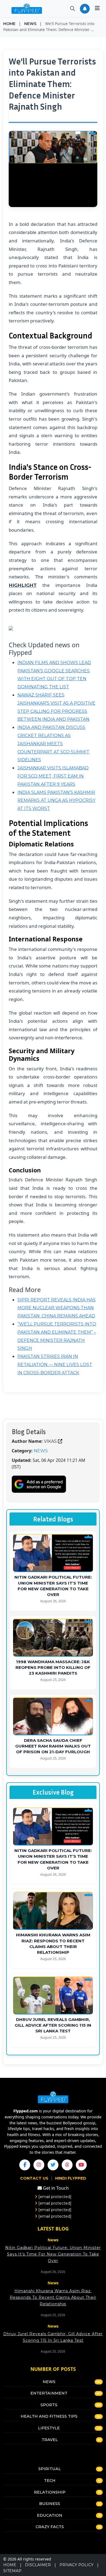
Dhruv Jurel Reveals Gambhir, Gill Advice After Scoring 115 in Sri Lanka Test (53, 2025)
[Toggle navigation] (97, 9)
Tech (50, 2481)
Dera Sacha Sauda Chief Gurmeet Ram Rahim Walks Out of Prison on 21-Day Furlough (53, 1746)
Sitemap (12, 2571)
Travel (50, 2440)
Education (50, 2515)
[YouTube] (81, 2165)
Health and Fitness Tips (49, 2416)
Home (9, 24)
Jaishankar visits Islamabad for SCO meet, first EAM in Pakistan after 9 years (53, 776)
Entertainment (49, 2393)
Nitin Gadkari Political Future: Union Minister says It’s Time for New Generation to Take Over (53, 2254)
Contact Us (35, 2178)
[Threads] (67, 2165)
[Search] (73, 9)
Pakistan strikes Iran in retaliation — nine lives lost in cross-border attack (55, 1365)
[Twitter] (53, 2165)
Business (50, 2504)
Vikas (50, 1441)
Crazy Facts (50, 2527)
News (30, 24)
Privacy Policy (77, 2565)
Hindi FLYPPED (71, 2178)
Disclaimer (38, 2565)
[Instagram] (39, 2165)
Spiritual (50, 2469)
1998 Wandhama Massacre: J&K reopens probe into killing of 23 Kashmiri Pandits (53, 1668)
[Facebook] (25, 2165)
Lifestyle (49, 2428)
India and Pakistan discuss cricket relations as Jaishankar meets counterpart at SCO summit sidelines (53, 744)
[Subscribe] (85, 9)
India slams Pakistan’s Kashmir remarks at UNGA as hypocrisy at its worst (56, 801)
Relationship (50, 2492)
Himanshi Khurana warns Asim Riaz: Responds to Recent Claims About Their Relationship (53, 2297)
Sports (49, 2405)
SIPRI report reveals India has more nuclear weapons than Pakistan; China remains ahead (57, 1308)
